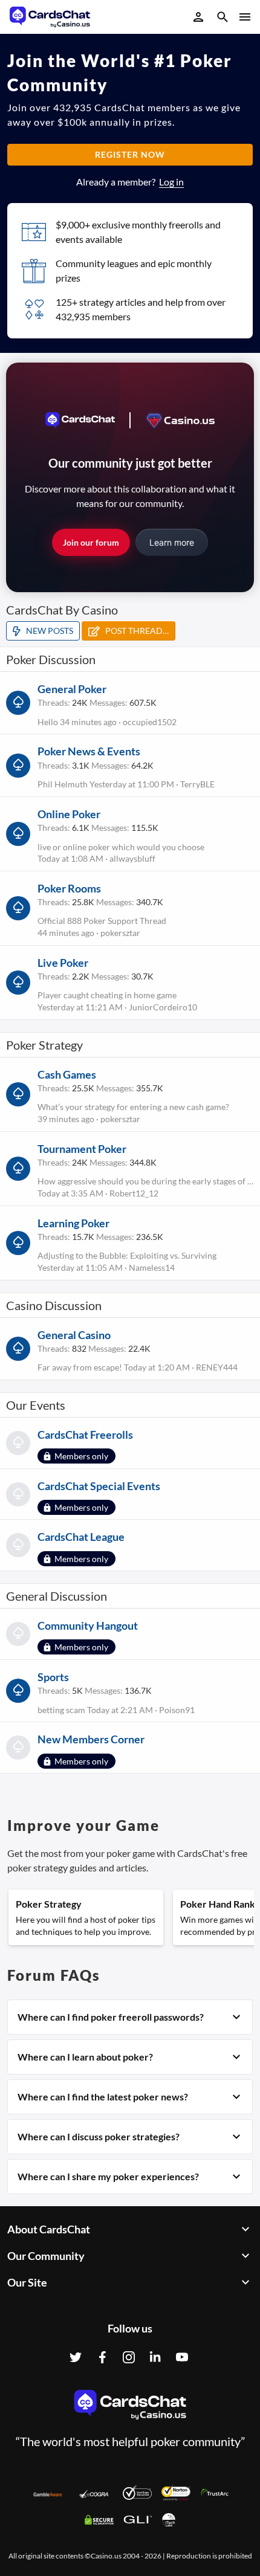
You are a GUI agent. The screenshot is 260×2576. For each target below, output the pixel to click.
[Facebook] (102, 2357)
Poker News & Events (89, 751)
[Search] (223, 18)
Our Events (36, 1405)
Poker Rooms (69, 888)
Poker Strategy (44, 1045)
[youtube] (182, 2357)
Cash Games (67, 1074)
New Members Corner (91, 1739)
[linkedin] (155, 2357)
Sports (53, 1677)
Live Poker (63, 963)
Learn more (172, 542)
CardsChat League (81, 1537)
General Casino (74, 1335)
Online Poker (69, 814)
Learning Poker (73, 1223)
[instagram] (129, 2357)
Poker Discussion (51, 659)
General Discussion (57, 1596)
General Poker (72, 689)
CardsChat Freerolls (85, 1435)
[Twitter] (76, 2357)
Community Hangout (88, 1625)
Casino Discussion (54, 1305)
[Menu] (244, 17)
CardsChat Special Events (99, 1486)
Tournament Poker (82, 1149)
